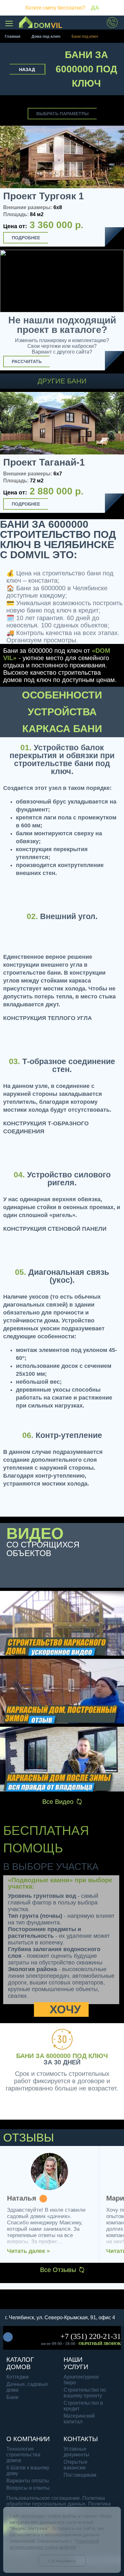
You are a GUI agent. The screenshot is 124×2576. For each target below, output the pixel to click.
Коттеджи (17, 2377)
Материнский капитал (79, 2419)
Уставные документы (76, 2452)
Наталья (22, 2199)
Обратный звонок (100, 2344)
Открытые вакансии (76, 2465)
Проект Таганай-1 (44, 462)
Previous (7, 454)
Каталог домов (20, 2363)
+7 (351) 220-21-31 (91, 2336)
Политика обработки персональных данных (56, 2501)
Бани (12, 2397)
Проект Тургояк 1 (44, 196)
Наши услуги (76, 2363)
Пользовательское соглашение (43, 2498)
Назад (27, 70)
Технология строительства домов (23, 2455)
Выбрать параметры (62, 114)
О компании (28, 2439)
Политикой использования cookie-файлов (54, 2544)
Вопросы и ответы (28, 2488)
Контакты (81, 2439)
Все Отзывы (58, 2270)
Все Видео (58, 1802)
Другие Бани (62, 381)
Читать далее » (28, 2251)
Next (117, 454)
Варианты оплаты (28, 2481)
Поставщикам (80, 2475)
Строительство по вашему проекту (85, 2393)
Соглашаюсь (62, 2561)
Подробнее (26, 238)
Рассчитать (27, 361)
